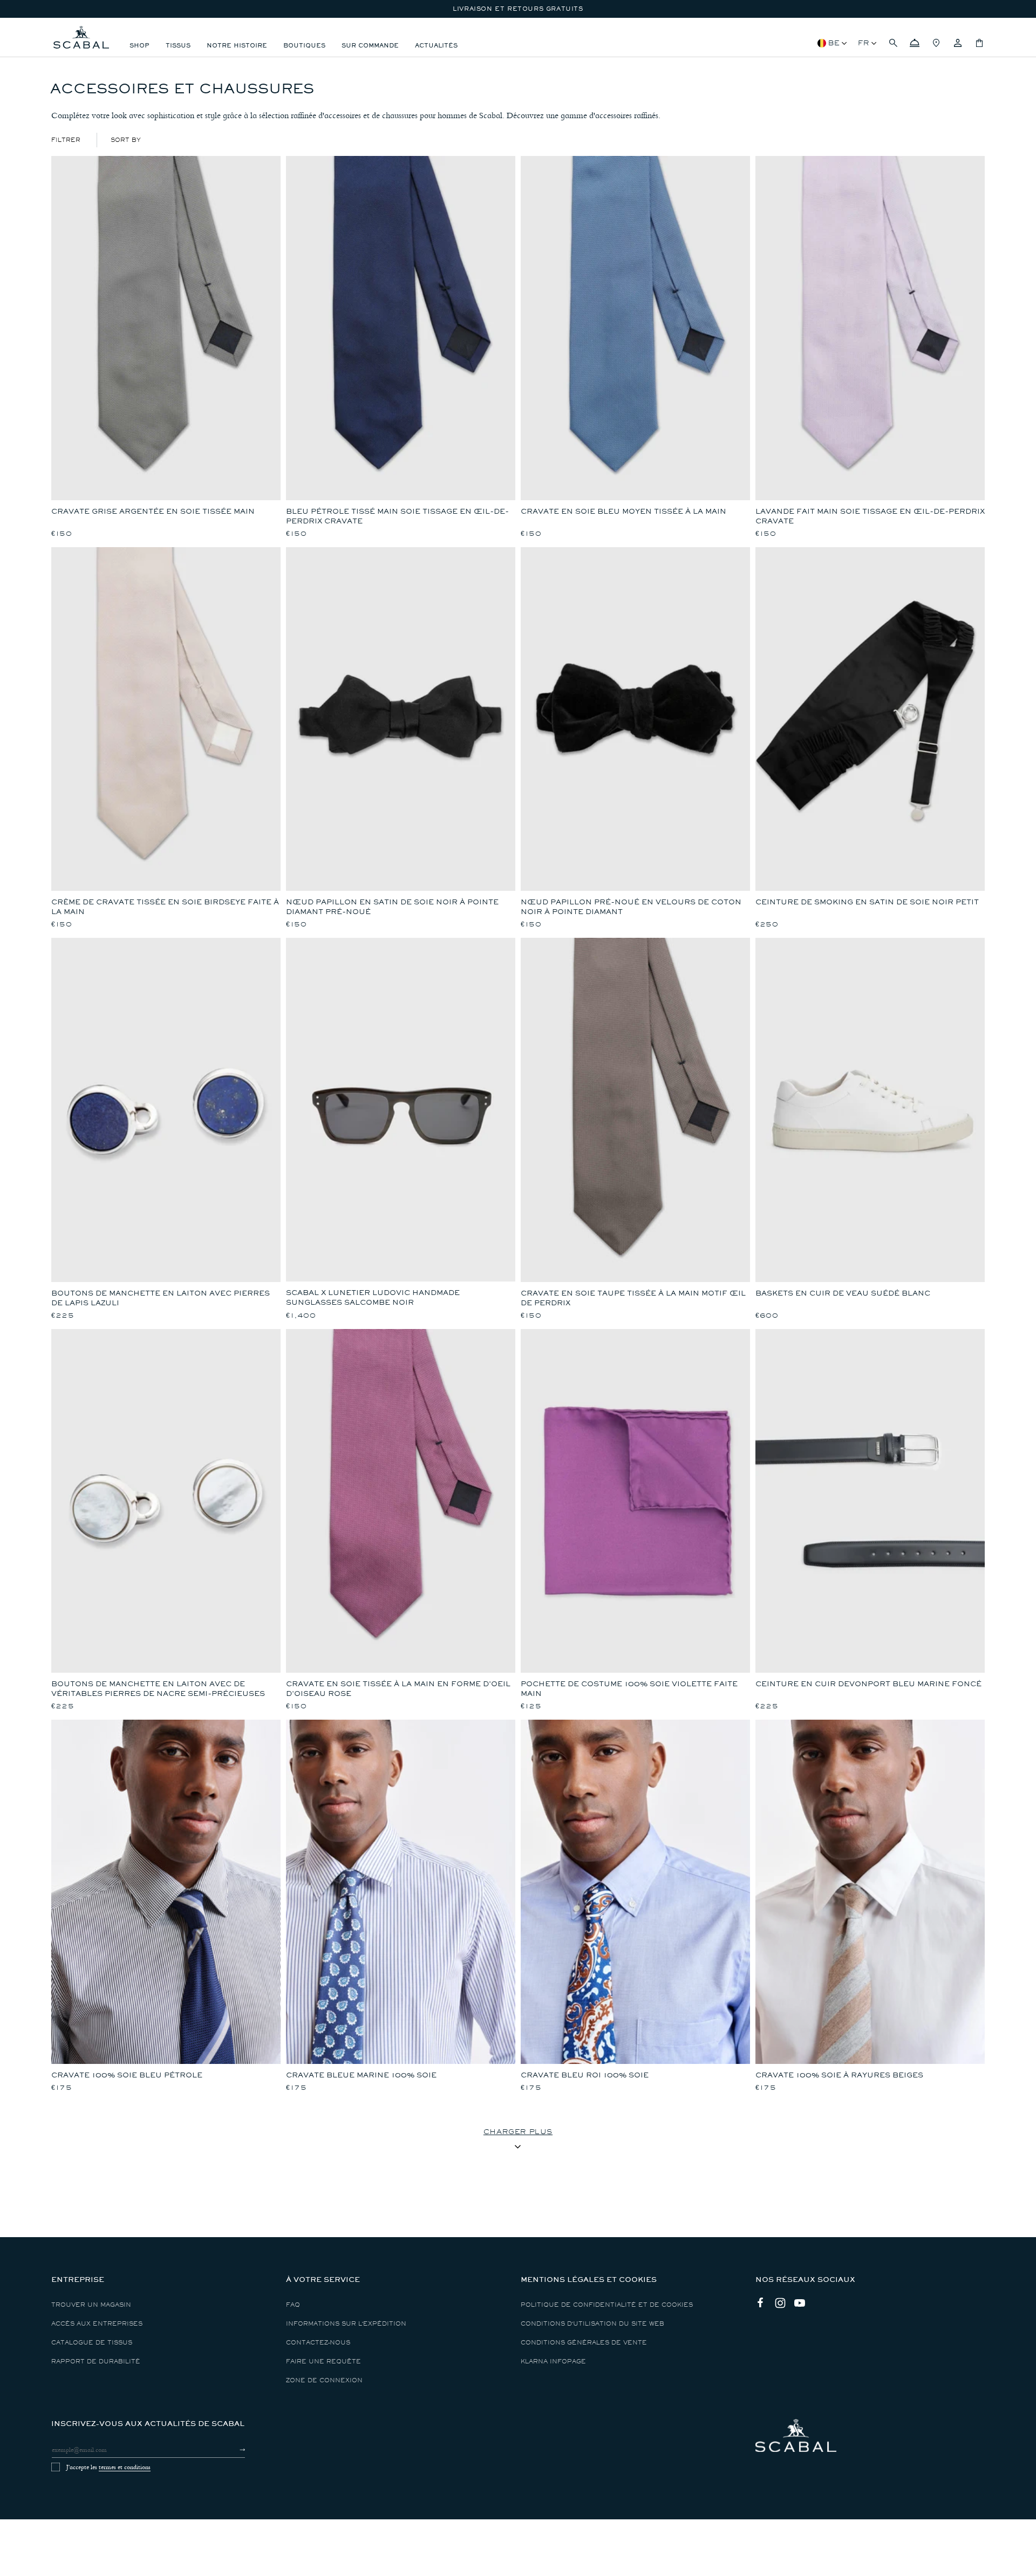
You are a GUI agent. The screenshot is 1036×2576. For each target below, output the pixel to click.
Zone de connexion (324, 2380)
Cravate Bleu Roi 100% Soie (585, 2075)
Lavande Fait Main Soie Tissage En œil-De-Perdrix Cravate (870, 516)
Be (834, 43)
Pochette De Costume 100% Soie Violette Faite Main (629, 1689)
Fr (864, 43)
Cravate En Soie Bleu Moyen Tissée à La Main (623, 511)
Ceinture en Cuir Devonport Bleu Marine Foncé (868, 1684)
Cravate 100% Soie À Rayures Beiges (839, 2075)
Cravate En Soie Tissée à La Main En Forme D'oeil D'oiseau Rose (398, 1689)
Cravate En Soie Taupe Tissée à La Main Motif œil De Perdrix (633, 1298)
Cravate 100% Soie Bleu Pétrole (127, 2075)
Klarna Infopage (553, 2362)
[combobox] (126, 140)
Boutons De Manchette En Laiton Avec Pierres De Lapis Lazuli (161, 1298)
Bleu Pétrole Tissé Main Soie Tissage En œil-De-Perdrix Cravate (397, 516)
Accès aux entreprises (97, 2324)
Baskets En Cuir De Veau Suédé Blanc (843, 1293)
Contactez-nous (318, 2343)
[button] (893, 43)
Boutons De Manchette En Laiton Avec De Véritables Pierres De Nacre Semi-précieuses (158, 1689)
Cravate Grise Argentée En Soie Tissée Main (153, 511)
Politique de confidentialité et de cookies (607, 2305)
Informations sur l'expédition (346, 2324)
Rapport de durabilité (96, 2362)
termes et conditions (125, 2467)
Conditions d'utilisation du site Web (592, 2324)
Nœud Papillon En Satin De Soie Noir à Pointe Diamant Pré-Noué (392, 907)
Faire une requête (323, 2362)
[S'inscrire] (233, 2450)
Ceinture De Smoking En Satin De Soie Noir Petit (867, 902)
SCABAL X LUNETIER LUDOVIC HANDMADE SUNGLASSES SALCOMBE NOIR (373, 1297)
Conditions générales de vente (584, 2343)
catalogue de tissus (92, 2343)
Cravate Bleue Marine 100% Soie (361, 2075)
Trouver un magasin (91, 2305)
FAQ (293, 2305)
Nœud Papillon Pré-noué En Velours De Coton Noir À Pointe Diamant (631, 907)
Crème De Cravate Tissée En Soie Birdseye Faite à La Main (165, 907)
